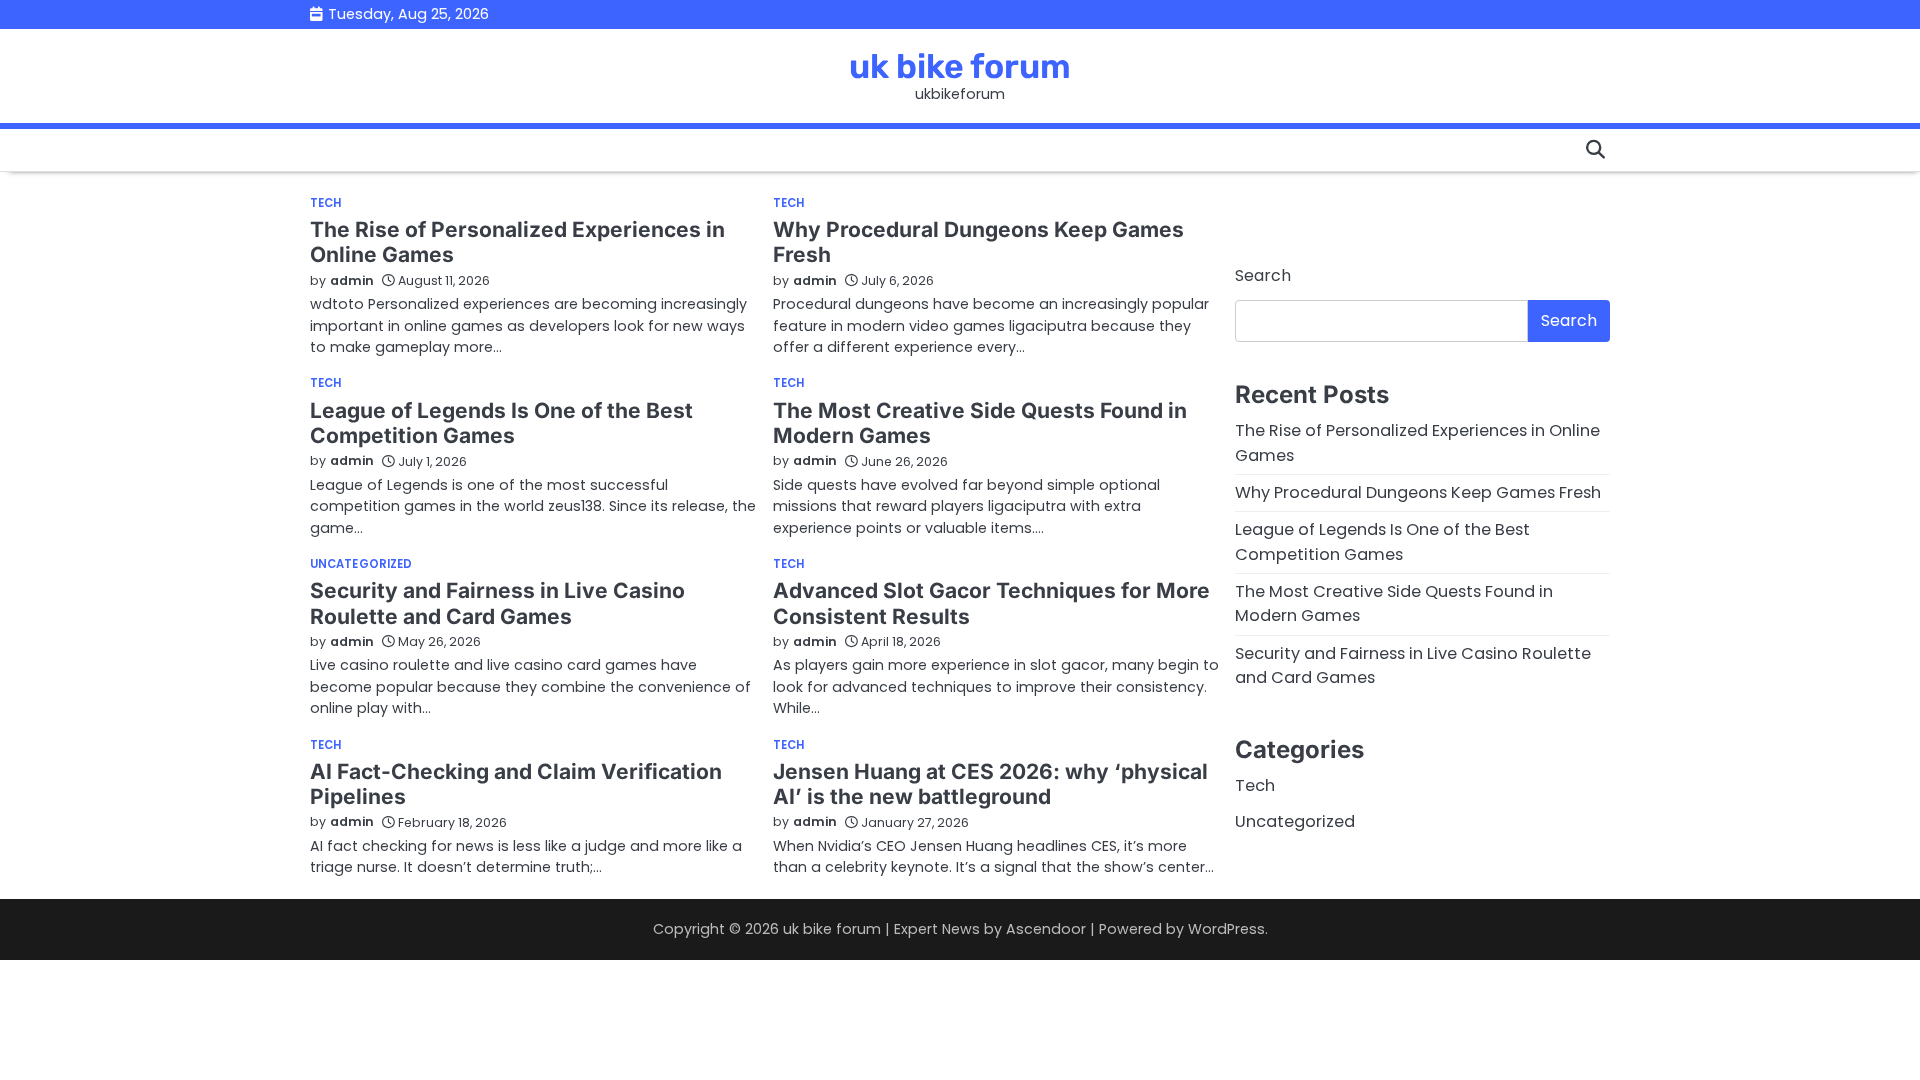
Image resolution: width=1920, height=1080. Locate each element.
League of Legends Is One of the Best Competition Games (501, 423)
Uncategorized (361, 564)
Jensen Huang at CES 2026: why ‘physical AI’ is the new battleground (990, 784)
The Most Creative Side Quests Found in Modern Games (980, 423)
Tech (325, 203)
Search (1263, 275)
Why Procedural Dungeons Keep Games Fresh (1418, 492)
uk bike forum (960, 66)
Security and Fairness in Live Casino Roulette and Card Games (497, 603)
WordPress (1226, 929)
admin (352, 280)
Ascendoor (1046, 929)
